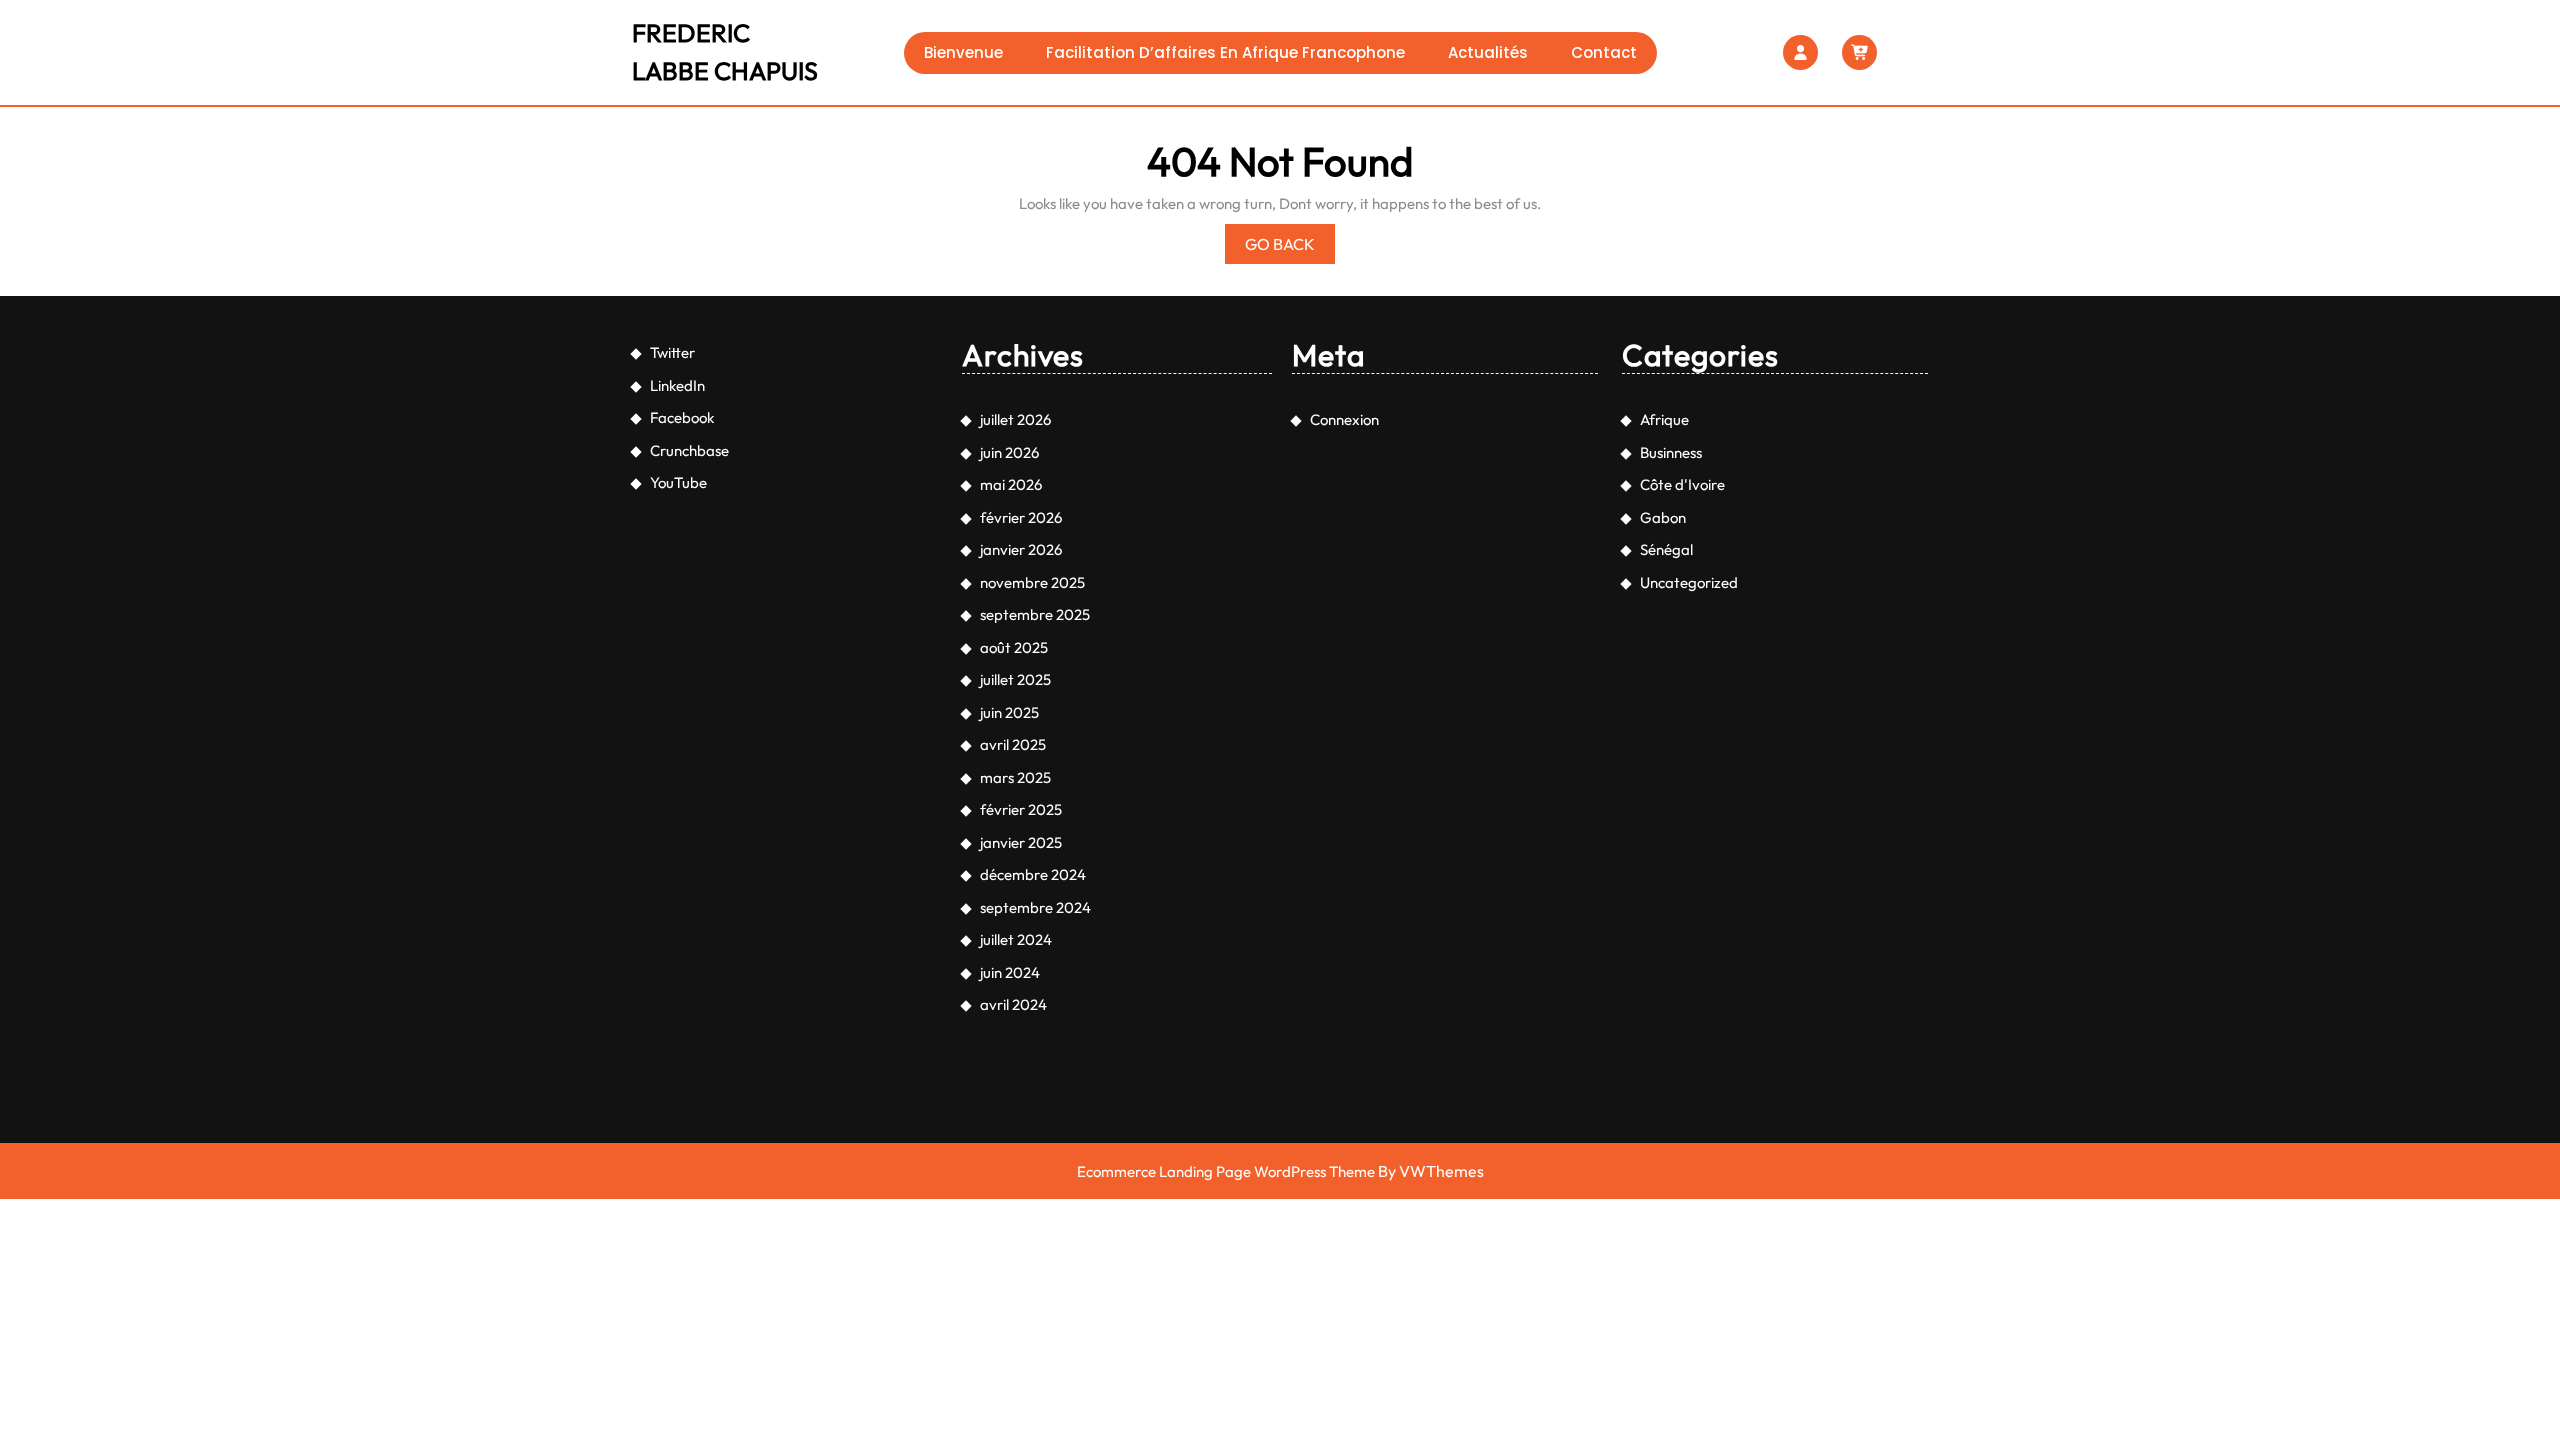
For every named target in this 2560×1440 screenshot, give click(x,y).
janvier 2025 (1021, 842)
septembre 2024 (1035, 907)
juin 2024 (1010, 972)
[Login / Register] (1800, 52)
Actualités (1488, 52)
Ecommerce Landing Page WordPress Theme (1226, 1171)
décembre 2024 (1033, 874)
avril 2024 (1013, 1004)
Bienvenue (963, 52)
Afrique (1664, 419)
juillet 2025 (1015, 679)
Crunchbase (689, 450)
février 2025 (1021, 809)
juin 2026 (1009, 452)
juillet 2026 (1015, 419)
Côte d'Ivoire (1682, 484)
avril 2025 (1013, 744)
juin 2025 (1009, 712)
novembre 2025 (1032, 582)
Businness (1671, 452)
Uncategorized (1689, 582)
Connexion (1344, 419)
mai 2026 (1011, 484)
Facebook (682, 417)
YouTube (678, 482)
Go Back (1290, 248)
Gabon (1663, 517)
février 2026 (1021, 517)
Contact (1604, 52)
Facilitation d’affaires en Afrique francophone (1225, 52)
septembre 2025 (1035, 614)
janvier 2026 (1021, 549)
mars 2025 (1015, 777)
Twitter (672, 352)
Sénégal (1666, 549)
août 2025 (1014, 647)
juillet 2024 (1016, 939)
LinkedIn (677, 385)
